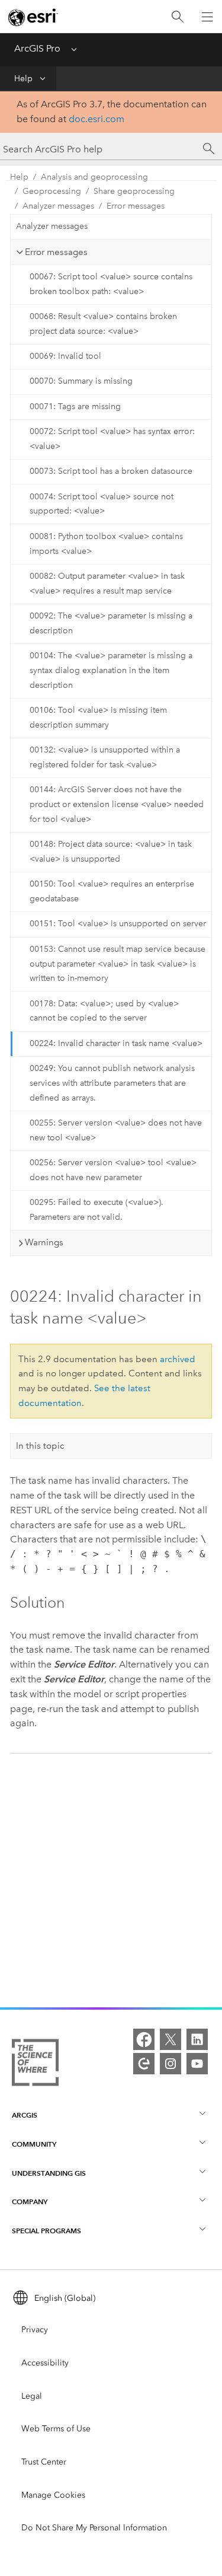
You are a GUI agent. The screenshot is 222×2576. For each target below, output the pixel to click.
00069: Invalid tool (65, 356)
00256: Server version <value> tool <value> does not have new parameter (113, 1170)
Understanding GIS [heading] (49, 2173)
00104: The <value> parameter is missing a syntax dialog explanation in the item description (111, 670)
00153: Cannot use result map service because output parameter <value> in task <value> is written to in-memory (118, 964)
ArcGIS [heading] (25, 2115)
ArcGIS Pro (37, 48)
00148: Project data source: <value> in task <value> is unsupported (111, 852)
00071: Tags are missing (75, 407)
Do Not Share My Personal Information (94, 2528)
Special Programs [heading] (46, 2231)
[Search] (178, 17)
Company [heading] (30, 2202)
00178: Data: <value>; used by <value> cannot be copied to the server (104, 1011)
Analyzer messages (58, 206)
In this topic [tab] (40, 1446)
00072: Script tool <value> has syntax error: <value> (112, 439)
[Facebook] (144, 2039)
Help (23, 79)
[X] (170, 2039)
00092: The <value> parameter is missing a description (111, 623)
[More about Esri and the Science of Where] (35, 2065)
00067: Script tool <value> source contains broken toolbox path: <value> (111, 284)
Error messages (136, 206)
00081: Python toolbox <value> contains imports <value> (106, 544)
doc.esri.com (96, 119)
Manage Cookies (53, 2495)
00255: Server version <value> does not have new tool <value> (116, 1130)
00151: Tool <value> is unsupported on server (118, 924)
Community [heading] (34, 2144)
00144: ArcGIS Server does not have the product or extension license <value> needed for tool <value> (117, 804)
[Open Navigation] (207, 17)
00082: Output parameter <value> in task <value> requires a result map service (107, 584)
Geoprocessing (52, 191)
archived (178, 1359)
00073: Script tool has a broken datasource (111, 471)
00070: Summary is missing (81, 381)
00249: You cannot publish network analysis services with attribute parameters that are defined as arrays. (112, 1083)
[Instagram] (170, 2064)
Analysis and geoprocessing (94, 177)
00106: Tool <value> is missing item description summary (98, 718)
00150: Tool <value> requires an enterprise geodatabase (112, 891)
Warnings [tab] (44, 1242)
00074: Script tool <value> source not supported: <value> (102, 504)
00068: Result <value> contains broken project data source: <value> (103, 324)
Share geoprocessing (134, 191)
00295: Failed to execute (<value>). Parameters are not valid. (96, 1210)
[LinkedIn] (197, 2039)
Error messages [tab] (56, 252)
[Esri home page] (33, 17)
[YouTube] (197, 2064)
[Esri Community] (144, 2064)
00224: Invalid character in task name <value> (116, 1043)
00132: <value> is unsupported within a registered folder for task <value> (105, 757)
